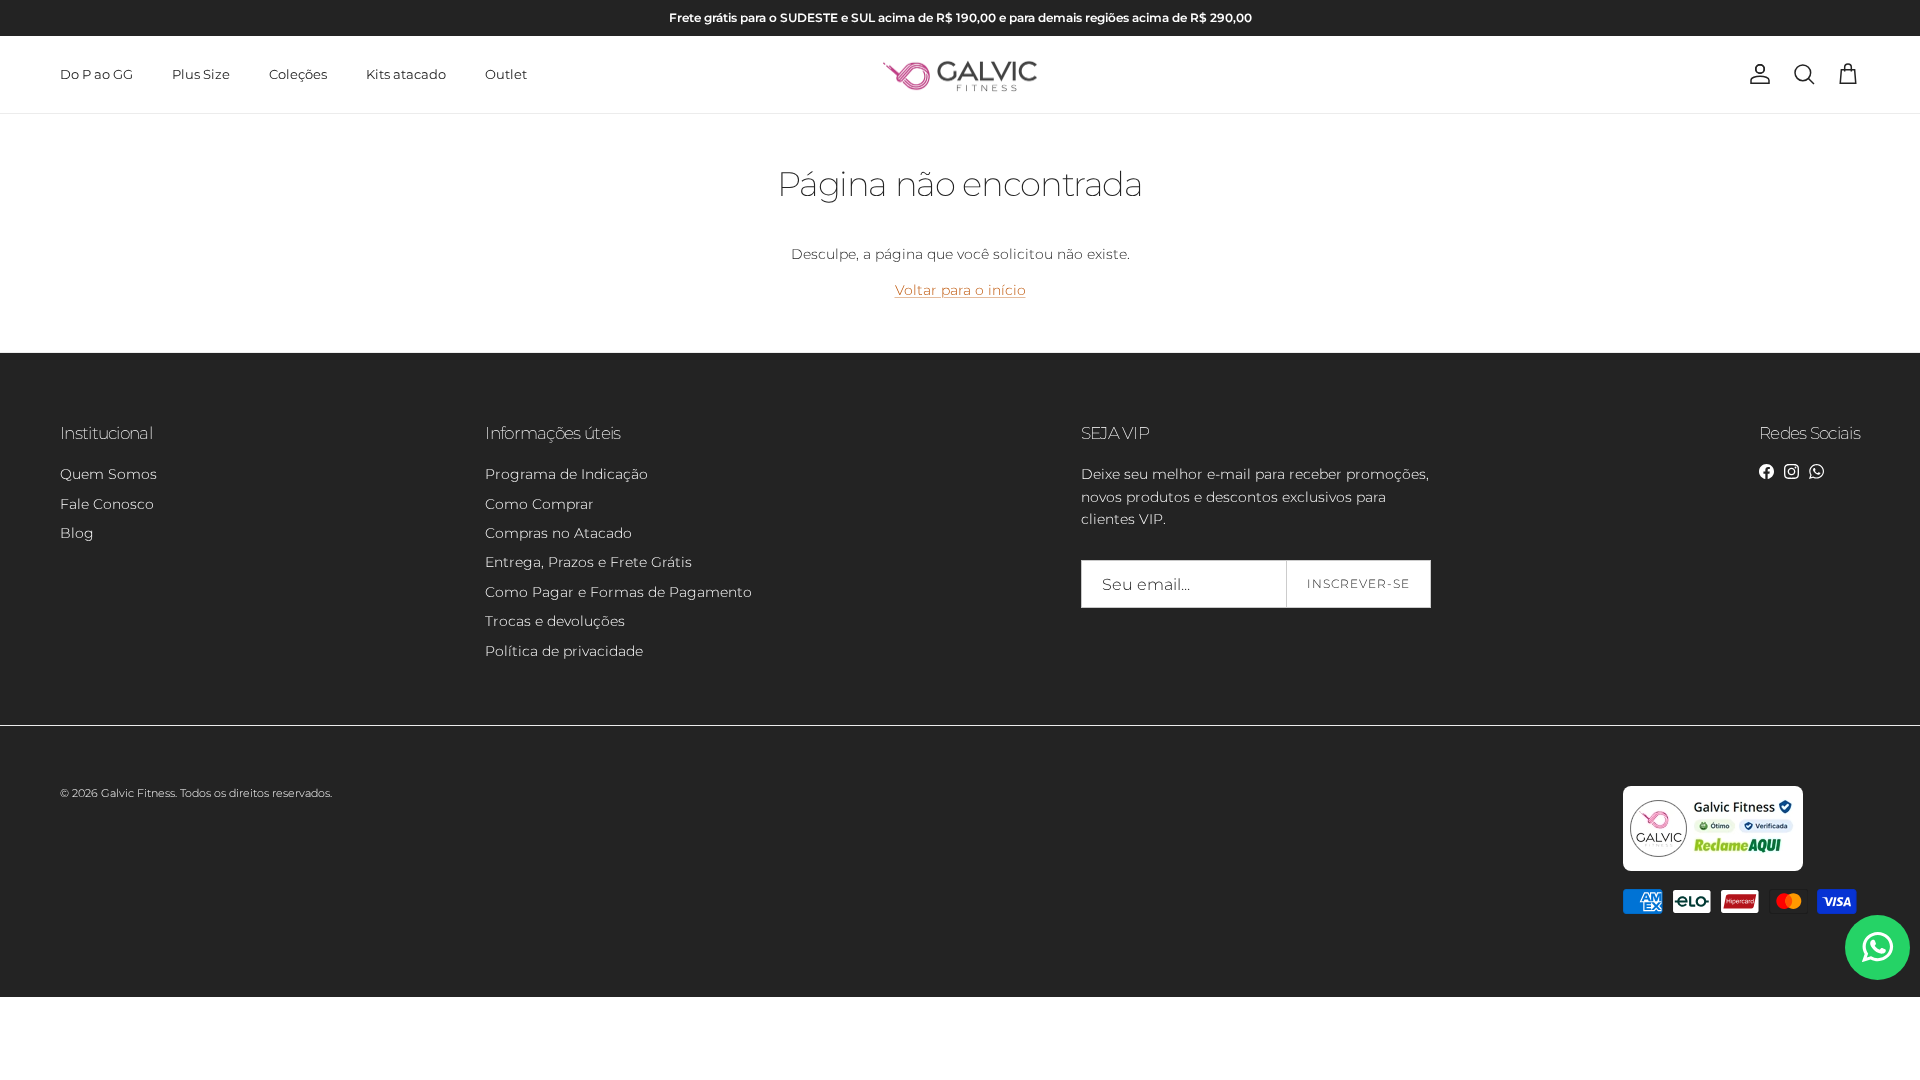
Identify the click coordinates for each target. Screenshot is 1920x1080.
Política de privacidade (564, 651)
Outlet (506, 74)
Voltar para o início (960, 290)
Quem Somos (108, 474)
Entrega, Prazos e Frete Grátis (588, 562)
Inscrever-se (1358, 583)
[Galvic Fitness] (960, 75)
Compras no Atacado (558, 533)
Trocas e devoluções (555, 621)
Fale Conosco (107, 504)
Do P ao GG (96, 74)
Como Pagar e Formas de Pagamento (618, 592)
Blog (77, 533)
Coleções (298, 74)
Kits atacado (406, 74)
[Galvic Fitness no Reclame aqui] (1713, 867)
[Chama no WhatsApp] (1877, 947)
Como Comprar (539, 504)
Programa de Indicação (566, 474)
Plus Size (201, 74)
